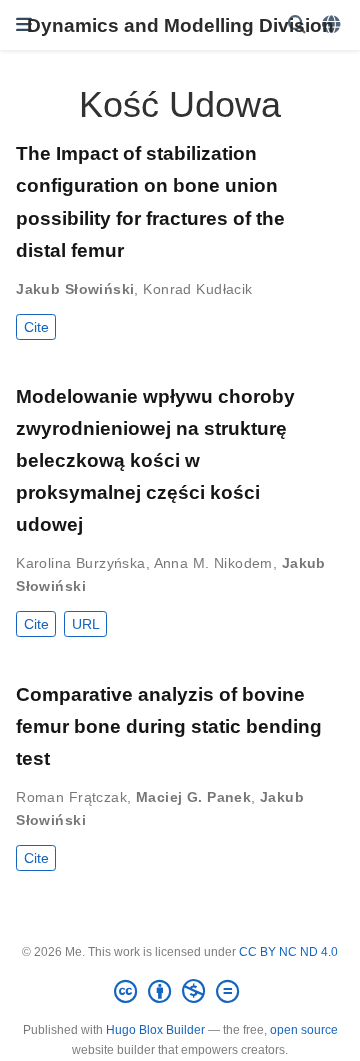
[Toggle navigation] (24, 25)
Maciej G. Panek (193, 797)
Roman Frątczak (71, 797)
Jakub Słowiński (75, 289)
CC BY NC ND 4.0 (288, 952)
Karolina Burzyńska (81, 563)
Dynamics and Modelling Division (180, 25)
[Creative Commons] (180, 992)
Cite (36, 327)
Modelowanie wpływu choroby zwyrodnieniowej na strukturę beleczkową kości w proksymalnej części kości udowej (155, 460)
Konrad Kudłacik (197, 289)
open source (304, 1030)
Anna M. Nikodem (213, 563)
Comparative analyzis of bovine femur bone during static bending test (169, 726)
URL (86, 624)
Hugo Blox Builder (155, 1030)
